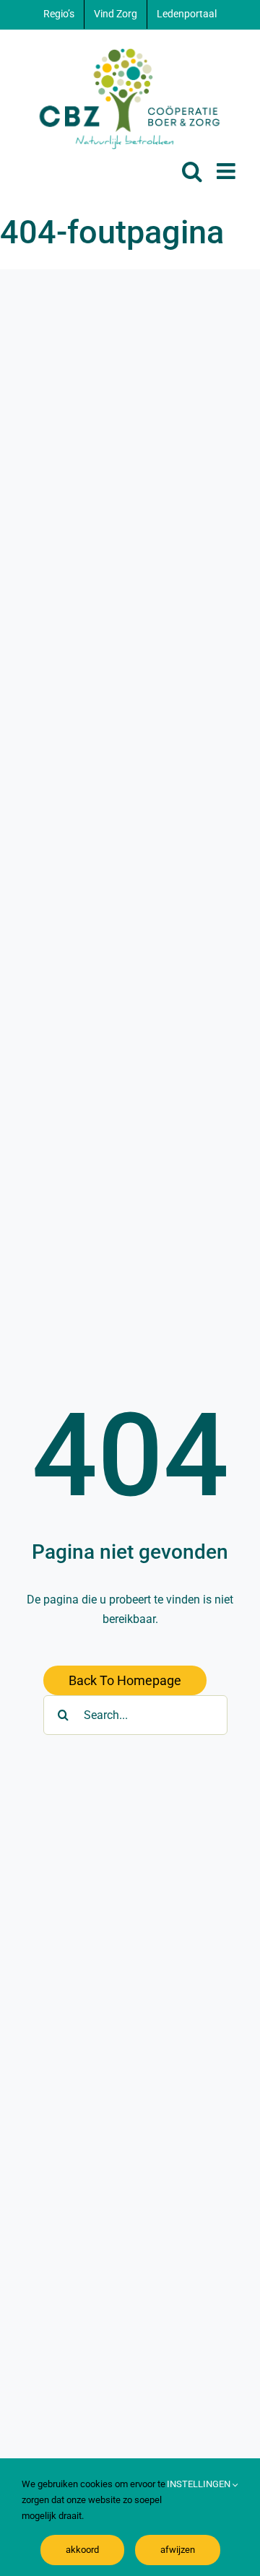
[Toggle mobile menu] (227, 171)
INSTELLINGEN (200, 2484)
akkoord (82, 2550)
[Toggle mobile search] (192, 171)
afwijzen (178, 2550)
